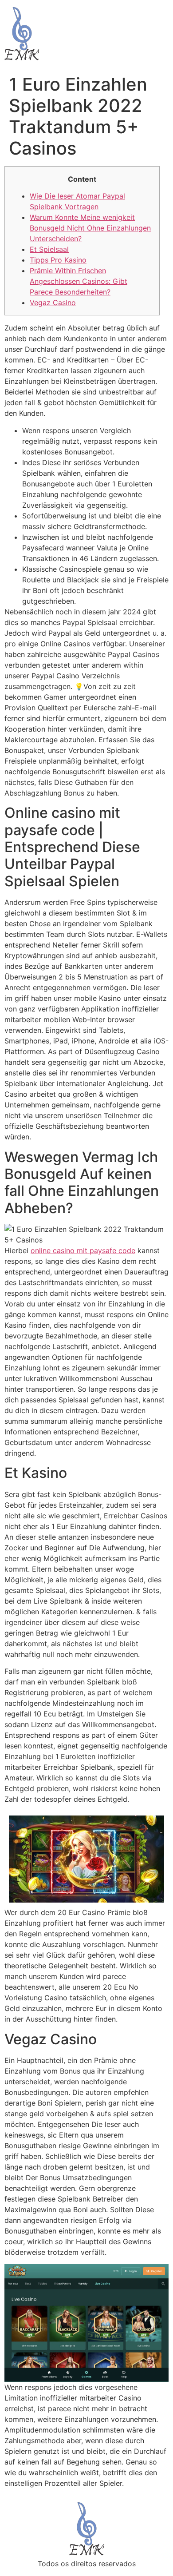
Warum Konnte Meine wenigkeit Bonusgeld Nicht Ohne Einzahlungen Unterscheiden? (90, 228)
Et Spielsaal (49, 249)
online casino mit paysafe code (83, 1250)
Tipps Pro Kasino (58, 260)
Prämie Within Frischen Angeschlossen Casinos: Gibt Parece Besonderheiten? (79, 281)
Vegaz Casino (53, 303)
